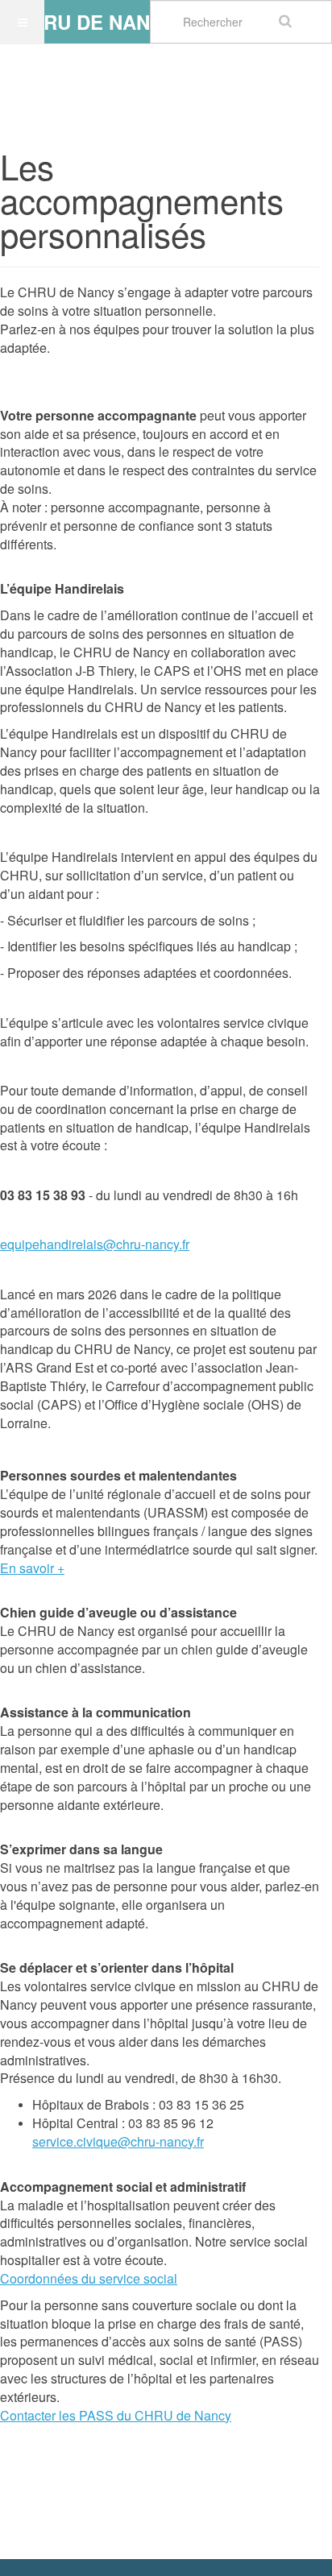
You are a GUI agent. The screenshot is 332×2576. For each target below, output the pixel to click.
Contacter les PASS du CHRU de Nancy (116, 2415)
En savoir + (32, 1568)
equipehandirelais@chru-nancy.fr (95, 1244)
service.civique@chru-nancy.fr (118, 2141)
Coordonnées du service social (89, 2278)
